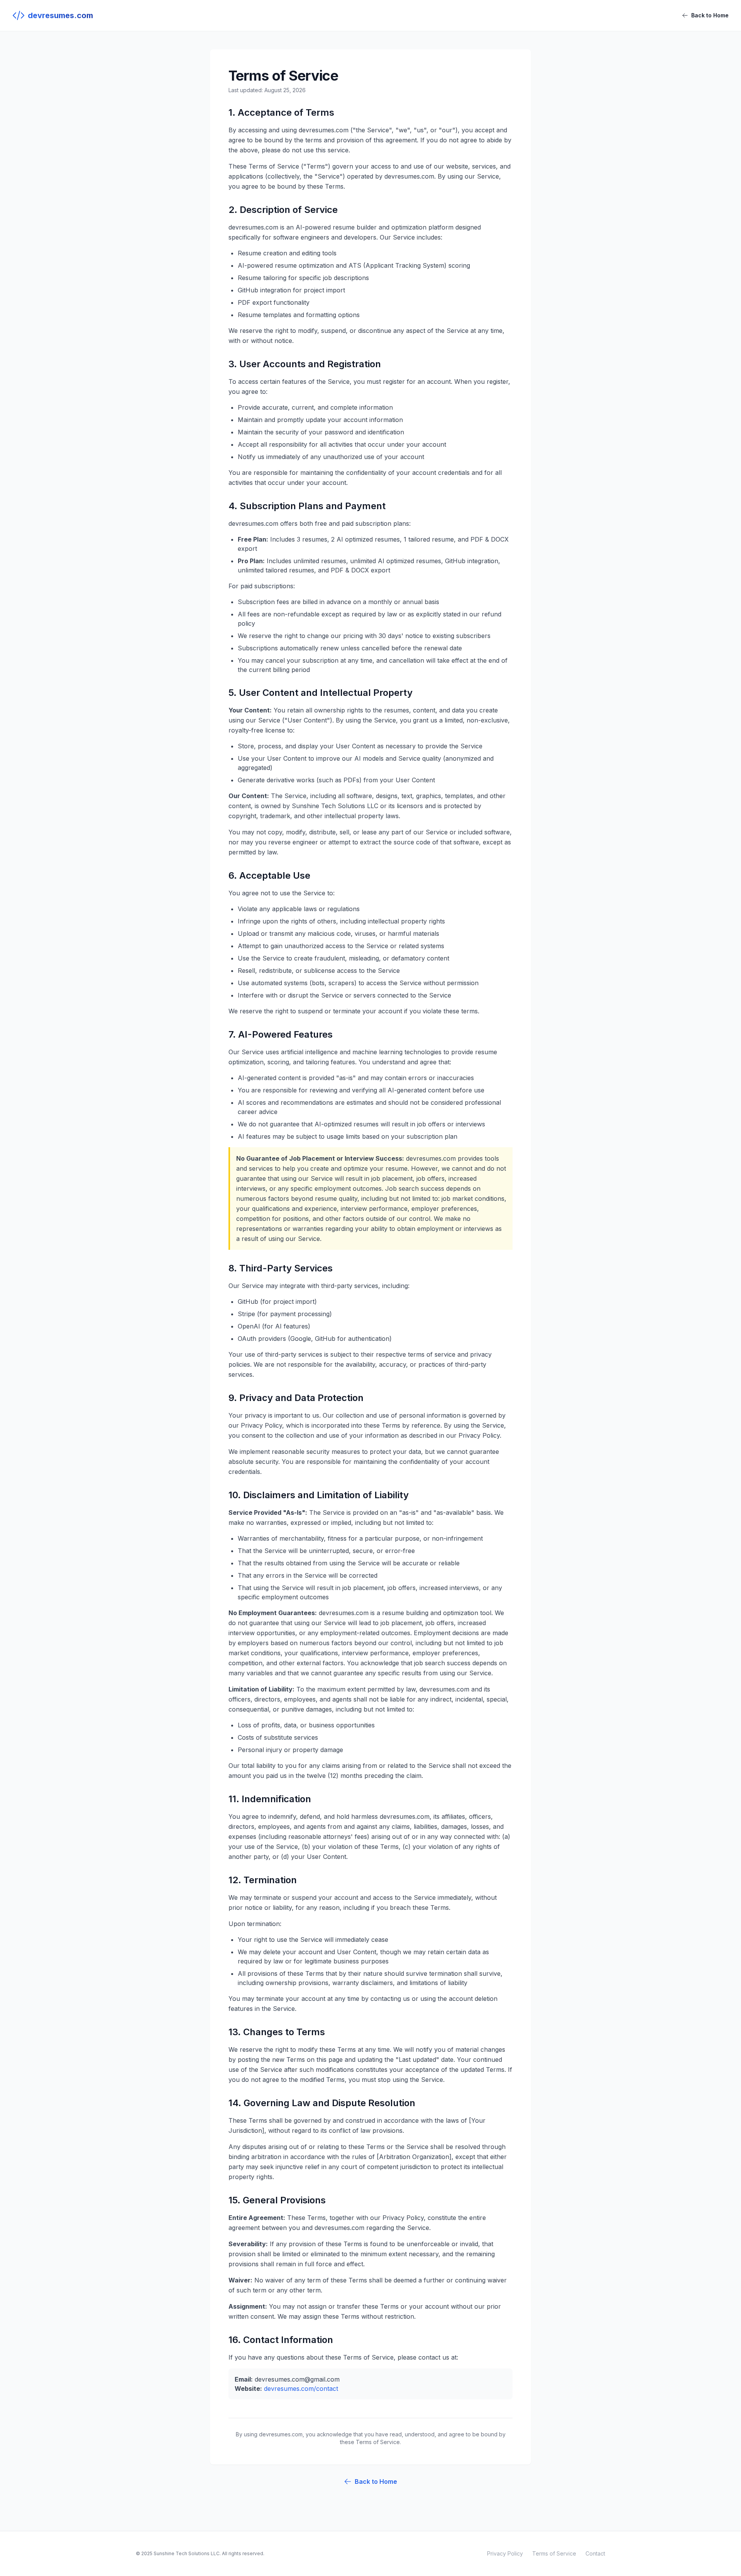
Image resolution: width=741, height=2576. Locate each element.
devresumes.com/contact (301, 2389)
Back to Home (710, 15)
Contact (595, 2553)
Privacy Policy (505, 2553)
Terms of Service (554, 2553)
